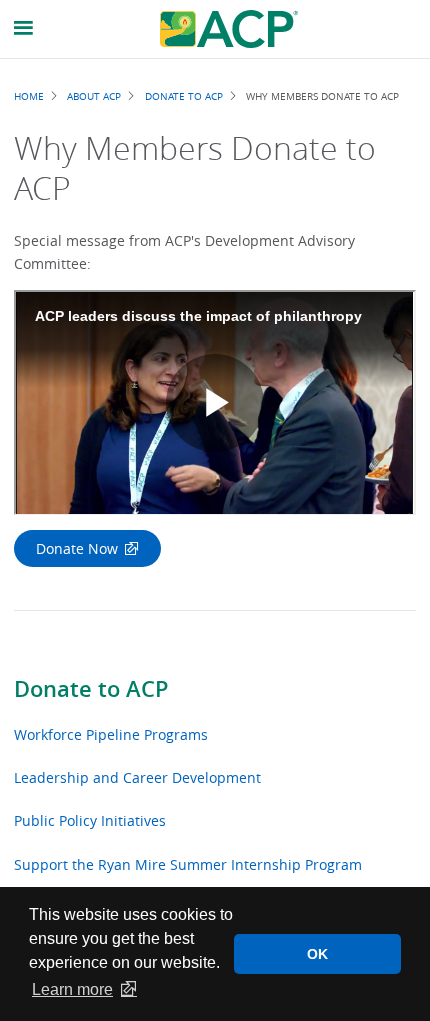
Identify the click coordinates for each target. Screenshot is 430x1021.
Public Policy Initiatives (90, 820)
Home (29, 96)
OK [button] (317, 954)
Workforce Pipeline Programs (111, 734)
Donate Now (77, 548)
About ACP (94, 96)
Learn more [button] (72, 989)
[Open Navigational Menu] (24, 28)
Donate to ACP (91, 689)
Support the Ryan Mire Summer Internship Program (188, 864)
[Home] (229, 29)
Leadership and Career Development (137, 777)
